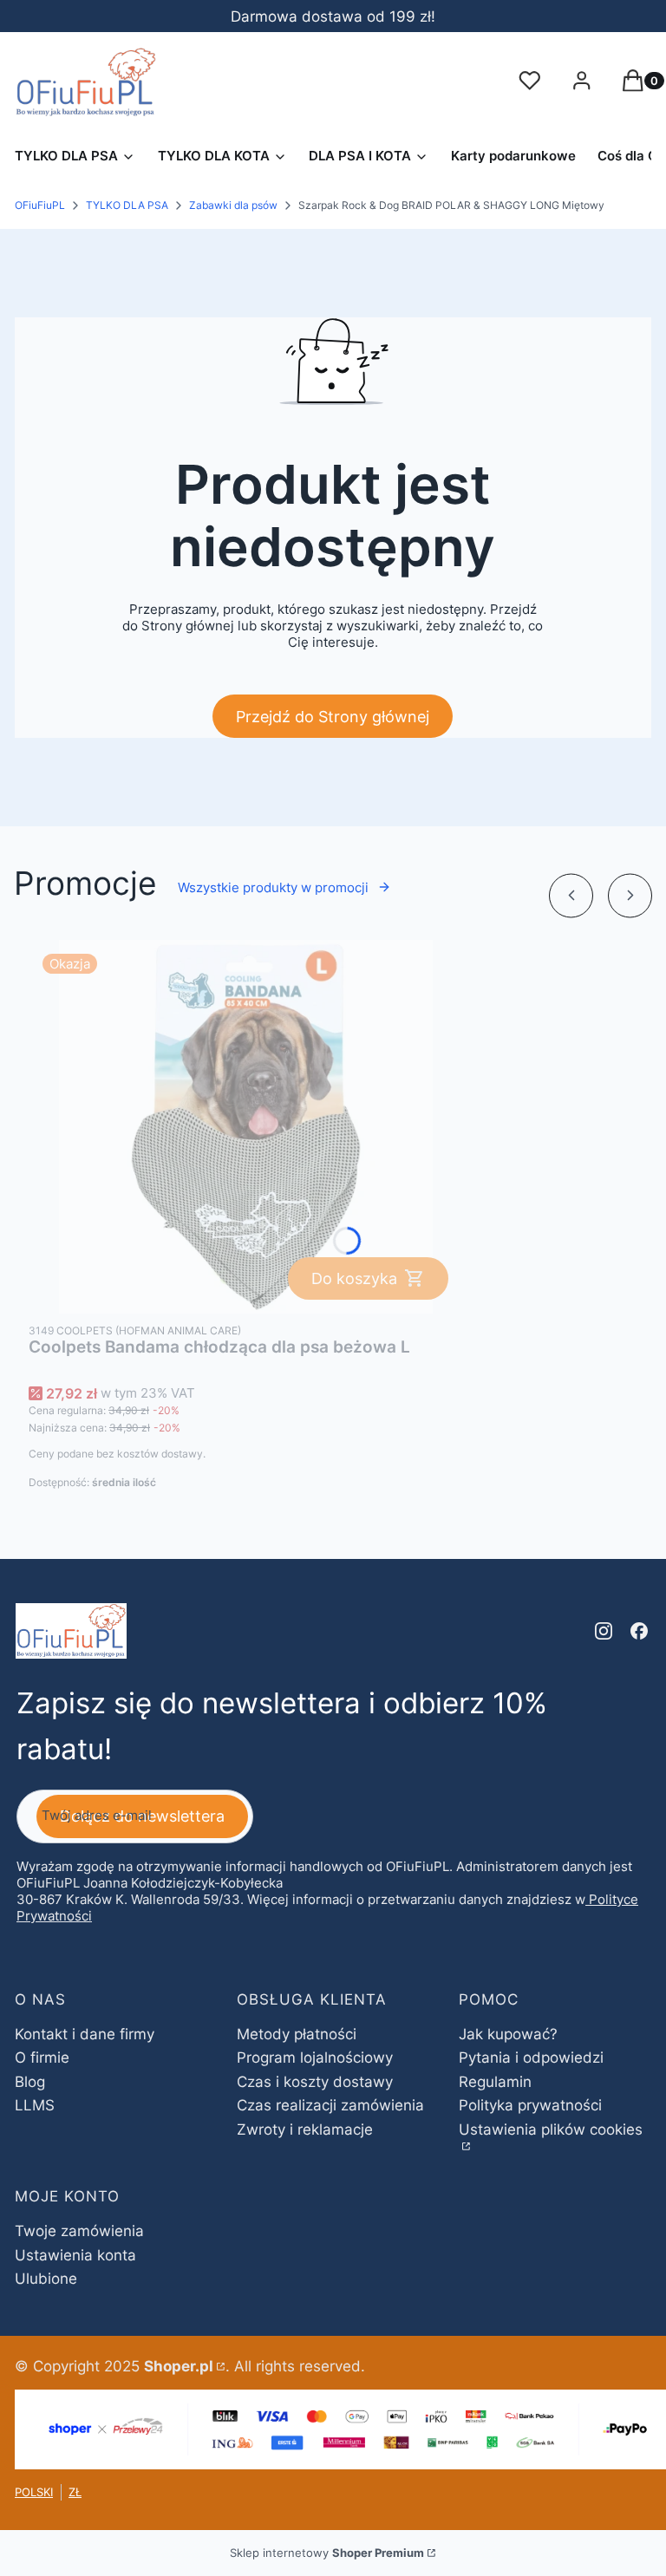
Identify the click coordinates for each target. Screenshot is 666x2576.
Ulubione (46, 2279)
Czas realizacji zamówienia (330, 2105)
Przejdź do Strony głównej (333, 717)
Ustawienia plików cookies (551, 2129)
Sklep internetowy (327, 2553)
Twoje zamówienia (79, 2231)
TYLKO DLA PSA (127, 205)
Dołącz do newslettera (142, 1816)
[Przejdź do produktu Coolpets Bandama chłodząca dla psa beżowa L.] (245, 1127)
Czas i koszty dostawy (315, 2082)
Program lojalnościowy (315, 2058)
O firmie (42, 2058)
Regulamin (495, 2082)
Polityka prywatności (530, 2105)
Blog (30, 2082)
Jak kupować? (508, 2034)
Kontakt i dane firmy (85, 2034)
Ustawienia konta (75, 2255)
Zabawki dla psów (233, 205)
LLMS (35, 2105)
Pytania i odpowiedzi (531, 2058)
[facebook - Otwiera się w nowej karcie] (639, 1631)
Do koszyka (354, 1278)
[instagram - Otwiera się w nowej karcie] (604, 1631)
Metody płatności (297, 2034)
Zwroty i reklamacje (305, 2129)
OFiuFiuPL (40, 205)
